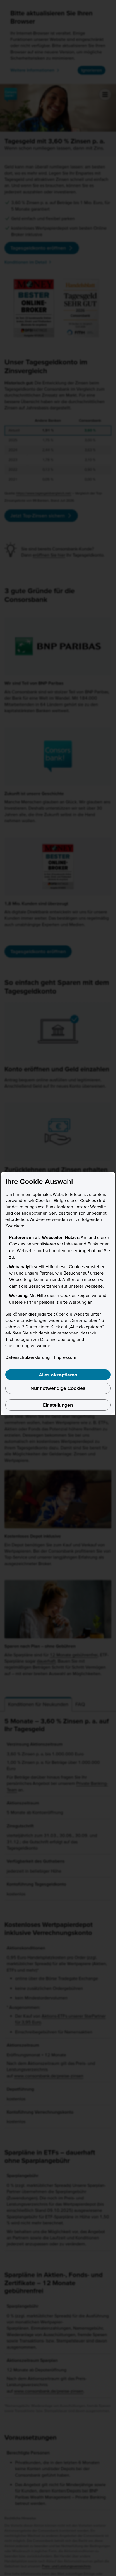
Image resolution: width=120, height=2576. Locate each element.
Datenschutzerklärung (27, 1357)
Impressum (65, 1357)
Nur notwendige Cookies (58, 1388)
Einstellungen (58, 1405)
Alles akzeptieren (58, 1375)
